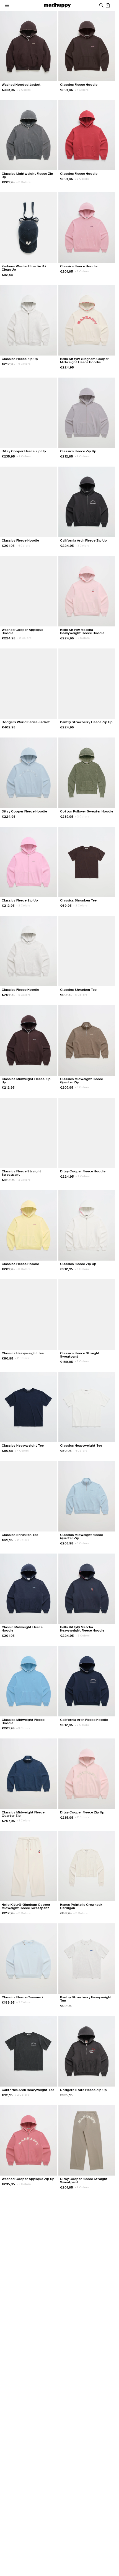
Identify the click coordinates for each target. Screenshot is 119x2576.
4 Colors (82, 90)
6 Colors (23, 364)
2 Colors (24, 90)
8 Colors (82, 179)
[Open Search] (101, 5)
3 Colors (82, 546)
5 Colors (80, 995)
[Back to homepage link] (57, 5)
